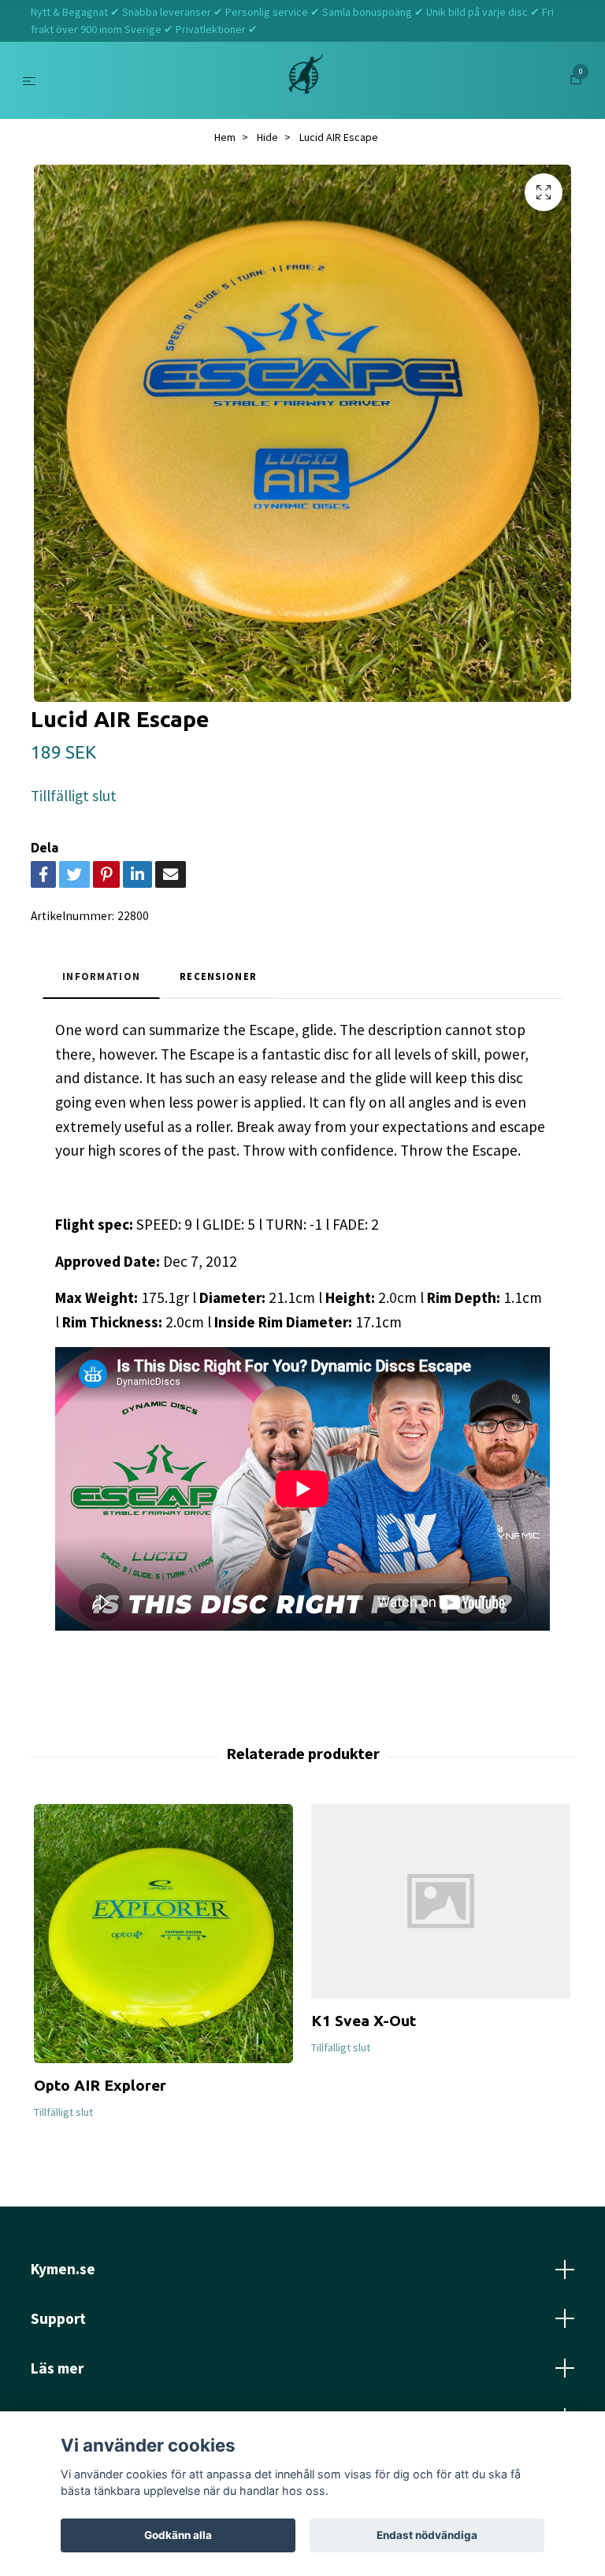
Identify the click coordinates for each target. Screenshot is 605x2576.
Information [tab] (101, 976)
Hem (225, 137)
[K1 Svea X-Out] (441, 1901)
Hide (267, 137)
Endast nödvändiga (427, 2535)
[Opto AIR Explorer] (163, 1934)
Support (58, 2318)
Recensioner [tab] (218, 976)
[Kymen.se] (306, 80)
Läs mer (57, 2368)
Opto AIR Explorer (100, 2085)
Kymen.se (63, 2269)
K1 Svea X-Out (364, 2021)
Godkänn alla (178, 2535)
